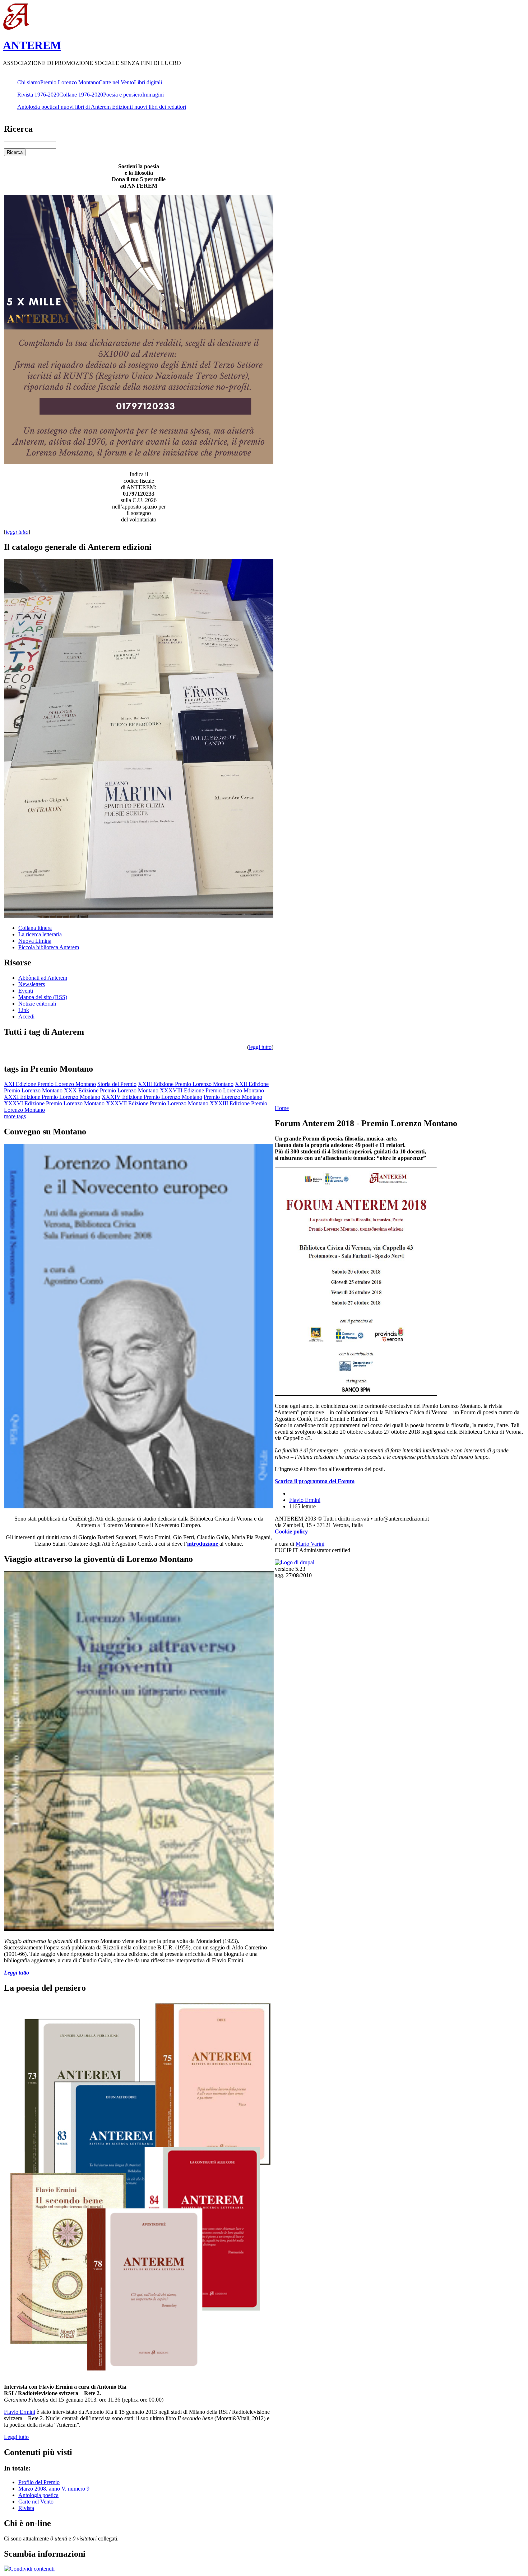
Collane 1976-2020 (81, 95)
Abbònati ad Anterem (43, 978)
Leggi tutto (16, 2437)
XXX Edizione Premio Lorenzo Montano (111, 1090)
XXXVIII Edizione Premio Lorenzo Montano (212, 1090)
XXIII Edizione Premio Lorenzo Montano (186, 1084)
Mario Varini (310, 1544)
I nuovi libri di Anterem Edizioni (94, 107)
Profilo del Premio (39, 2482)
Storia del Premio (117, 1084)
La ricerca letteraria (40, 934)
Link (24, 1010)
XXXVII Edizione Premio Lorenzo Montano (157, 1103)
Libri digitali (148, 82)
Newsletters (32, 984)
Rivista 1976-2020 (38, 95)
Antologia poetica (37, 107)
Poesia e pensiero (123, 95)
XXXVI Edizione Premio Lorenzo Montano (54, 1103)
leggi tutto (260, 1047)
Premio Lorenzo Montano (70, 82)
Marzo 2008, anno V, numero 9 (54, 2489)
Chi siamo (29, 82)
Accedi (26, 1017)
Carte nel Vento (116, 82)
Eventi (26, 991)
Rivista (26, 2508)
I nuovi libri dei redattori (159, 107)
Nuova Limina (35, 941)
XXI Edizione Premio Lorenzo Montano (50, 1084)
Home (282, 1108)
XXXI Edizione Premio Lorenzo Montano (52, 1097)
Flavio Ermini (20, 2412)
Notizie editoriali (37, 1004)
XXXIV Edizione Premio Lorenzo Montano (152, 1097)
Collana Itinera (35, 928)
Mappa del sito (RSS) (43, 997)
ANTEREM (32, 45)
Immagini (153, 95)
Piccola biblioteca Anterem (49, 947)
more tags (15, 1116)
